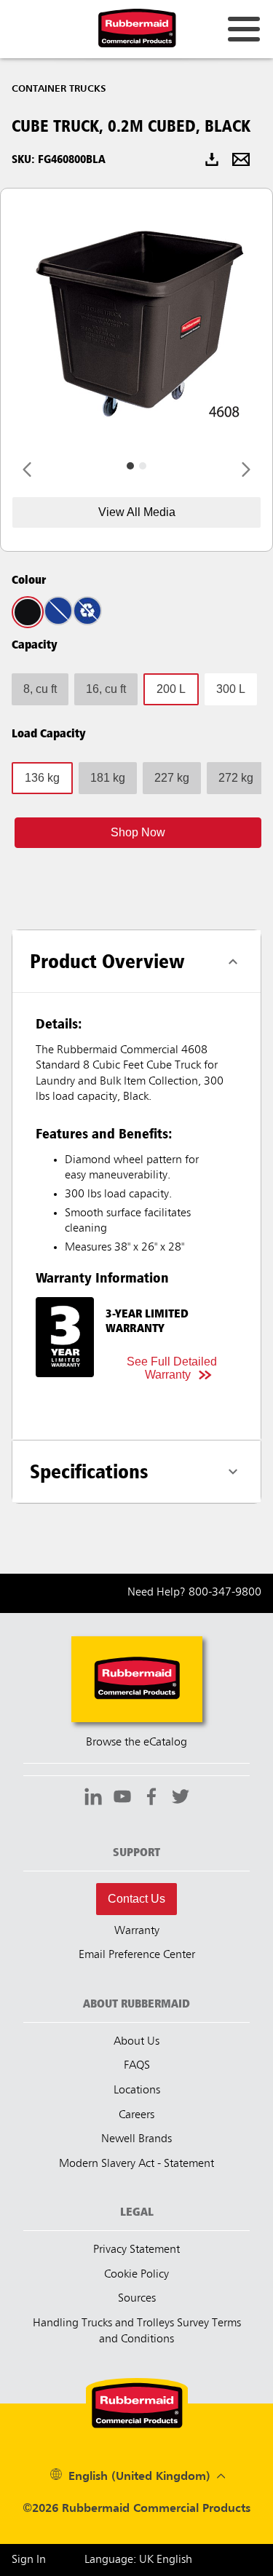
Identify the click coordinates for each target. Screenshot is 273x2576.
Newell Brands (136, 2139)
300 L (231, 689)
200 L (171, 689)
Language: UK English (138, 2560)
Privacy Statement (136, 2250)
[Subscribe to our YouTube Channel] (122, 1799)
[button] (138, 833)
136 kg (42, 778)
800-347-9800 (225, 1593)
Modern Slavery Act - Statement (136, 2164)
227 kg (172, 778)
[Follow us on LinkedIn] (93, 1799)
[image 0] (130, 466)
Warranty (137, 1931)
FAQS (137, 2066)
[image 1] (143, 466)
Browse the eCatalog (136, 1743)
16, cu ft (106, 689)
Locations (137, 2090)
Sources (137, 2299)
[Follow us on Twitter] (181, 1799)
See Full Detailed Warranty (172, 1368)
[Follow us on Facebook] (151, 1799)
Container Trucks (59, 89)
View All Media (137, 512)
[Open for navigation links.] (244, 29)
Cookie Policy (136, 2275)
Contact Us (136, 1899)
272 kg (236, 778)
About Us (136, 2042)
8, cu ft (40, 689)
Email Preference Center (137, 1955)
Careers (136, 2115)
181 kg (108, 778)
